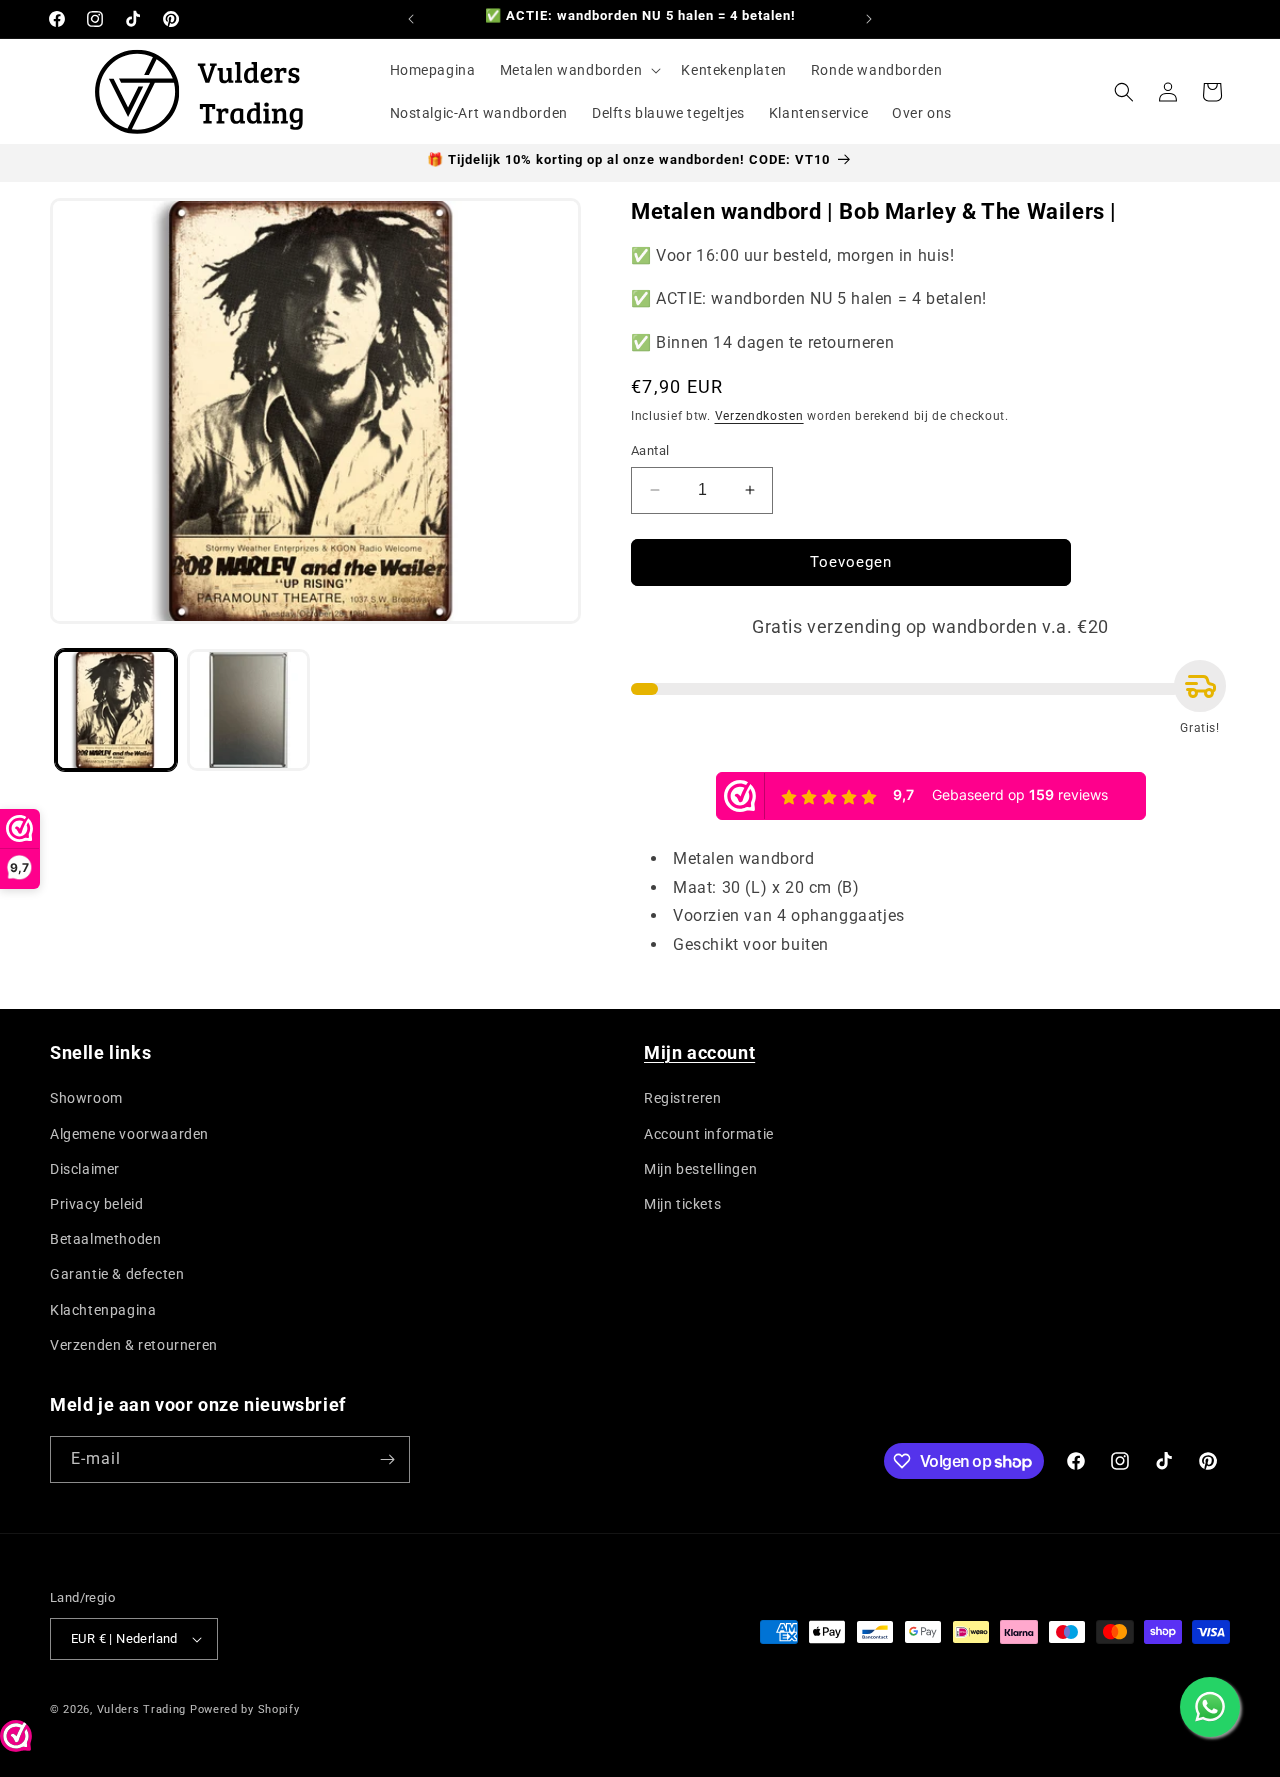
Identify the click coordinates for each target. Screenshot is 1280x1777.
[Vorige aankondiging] (411, 19)
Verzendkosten (759, 416)
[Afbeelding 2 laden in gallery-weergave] (248, 710)
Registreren (683, 1098)
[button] (579, 70)
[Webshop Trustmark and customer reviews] (16, 1741)
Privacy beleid (96, 1204)
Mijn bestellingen (700, 1169)
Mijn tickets (682, 1204)
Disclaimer (85, 1169)
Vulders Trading (142, 1709)
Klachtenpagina (103, 1310)
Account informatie (709, 1134)
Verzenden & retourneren (134, 1345)
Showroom (86, 1098)
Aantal (650, 450)
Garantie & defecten (117, 1274)
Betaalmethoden (105, 1239)
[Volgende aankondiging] (869, 19)
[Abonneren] (387, 1459)
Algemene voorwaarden (129, 1134)
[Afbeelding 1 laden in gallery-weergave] (116, 710)
